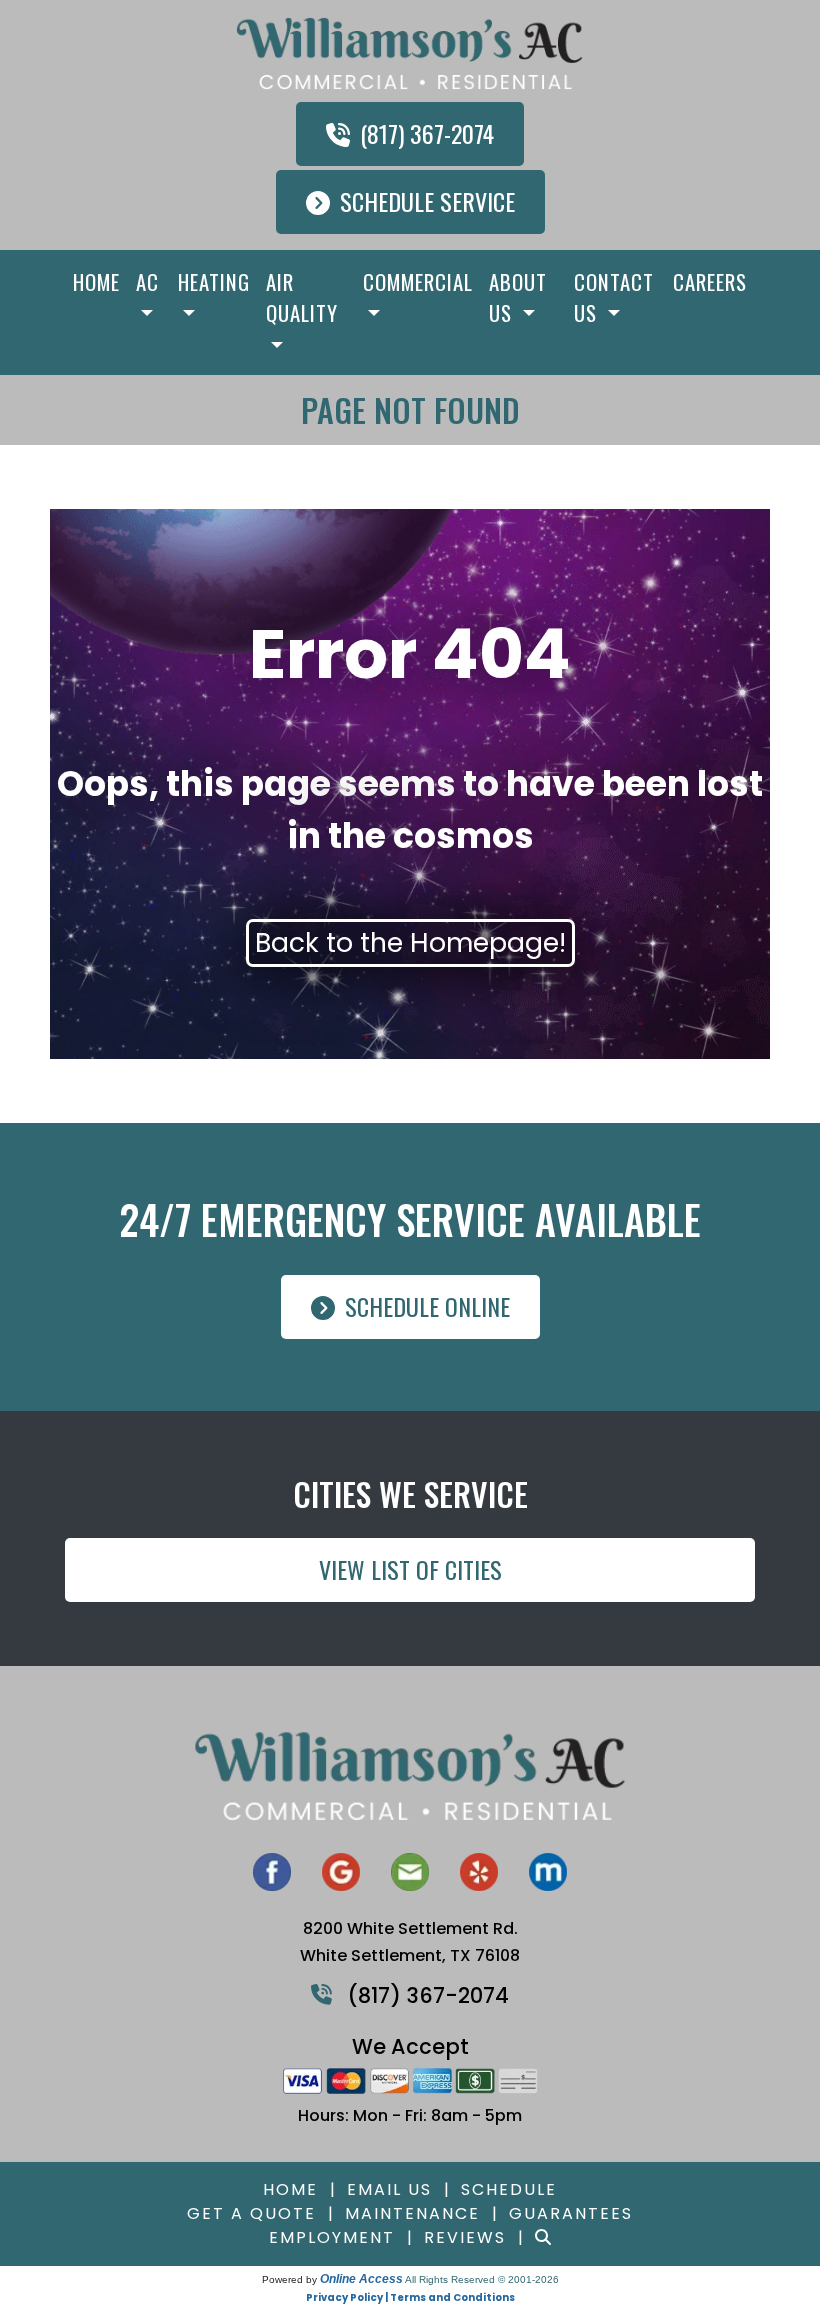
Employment (332, 2237)
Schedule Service (427, 201)
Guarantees (571, 2213)
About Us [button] (518, 297)
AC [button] (147, 281)
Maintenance (412, 2213)
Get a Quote (251, 2213)
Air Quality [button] (302, 297)
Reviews (465, 2237)
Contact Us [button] (614, 297)
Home (96, 281)
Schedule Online (427, 1306)
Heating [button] (214, 281)
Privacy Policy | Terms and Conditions (410, 2297)
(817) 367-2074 (427, 133)
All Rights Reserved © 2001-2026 (482, 2279)
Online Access (361, 2279)
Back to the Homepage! (410, 942)
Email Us (389, 2189)
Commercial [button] (418, 281)
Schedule (509, 2189)
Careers (710, 281)
